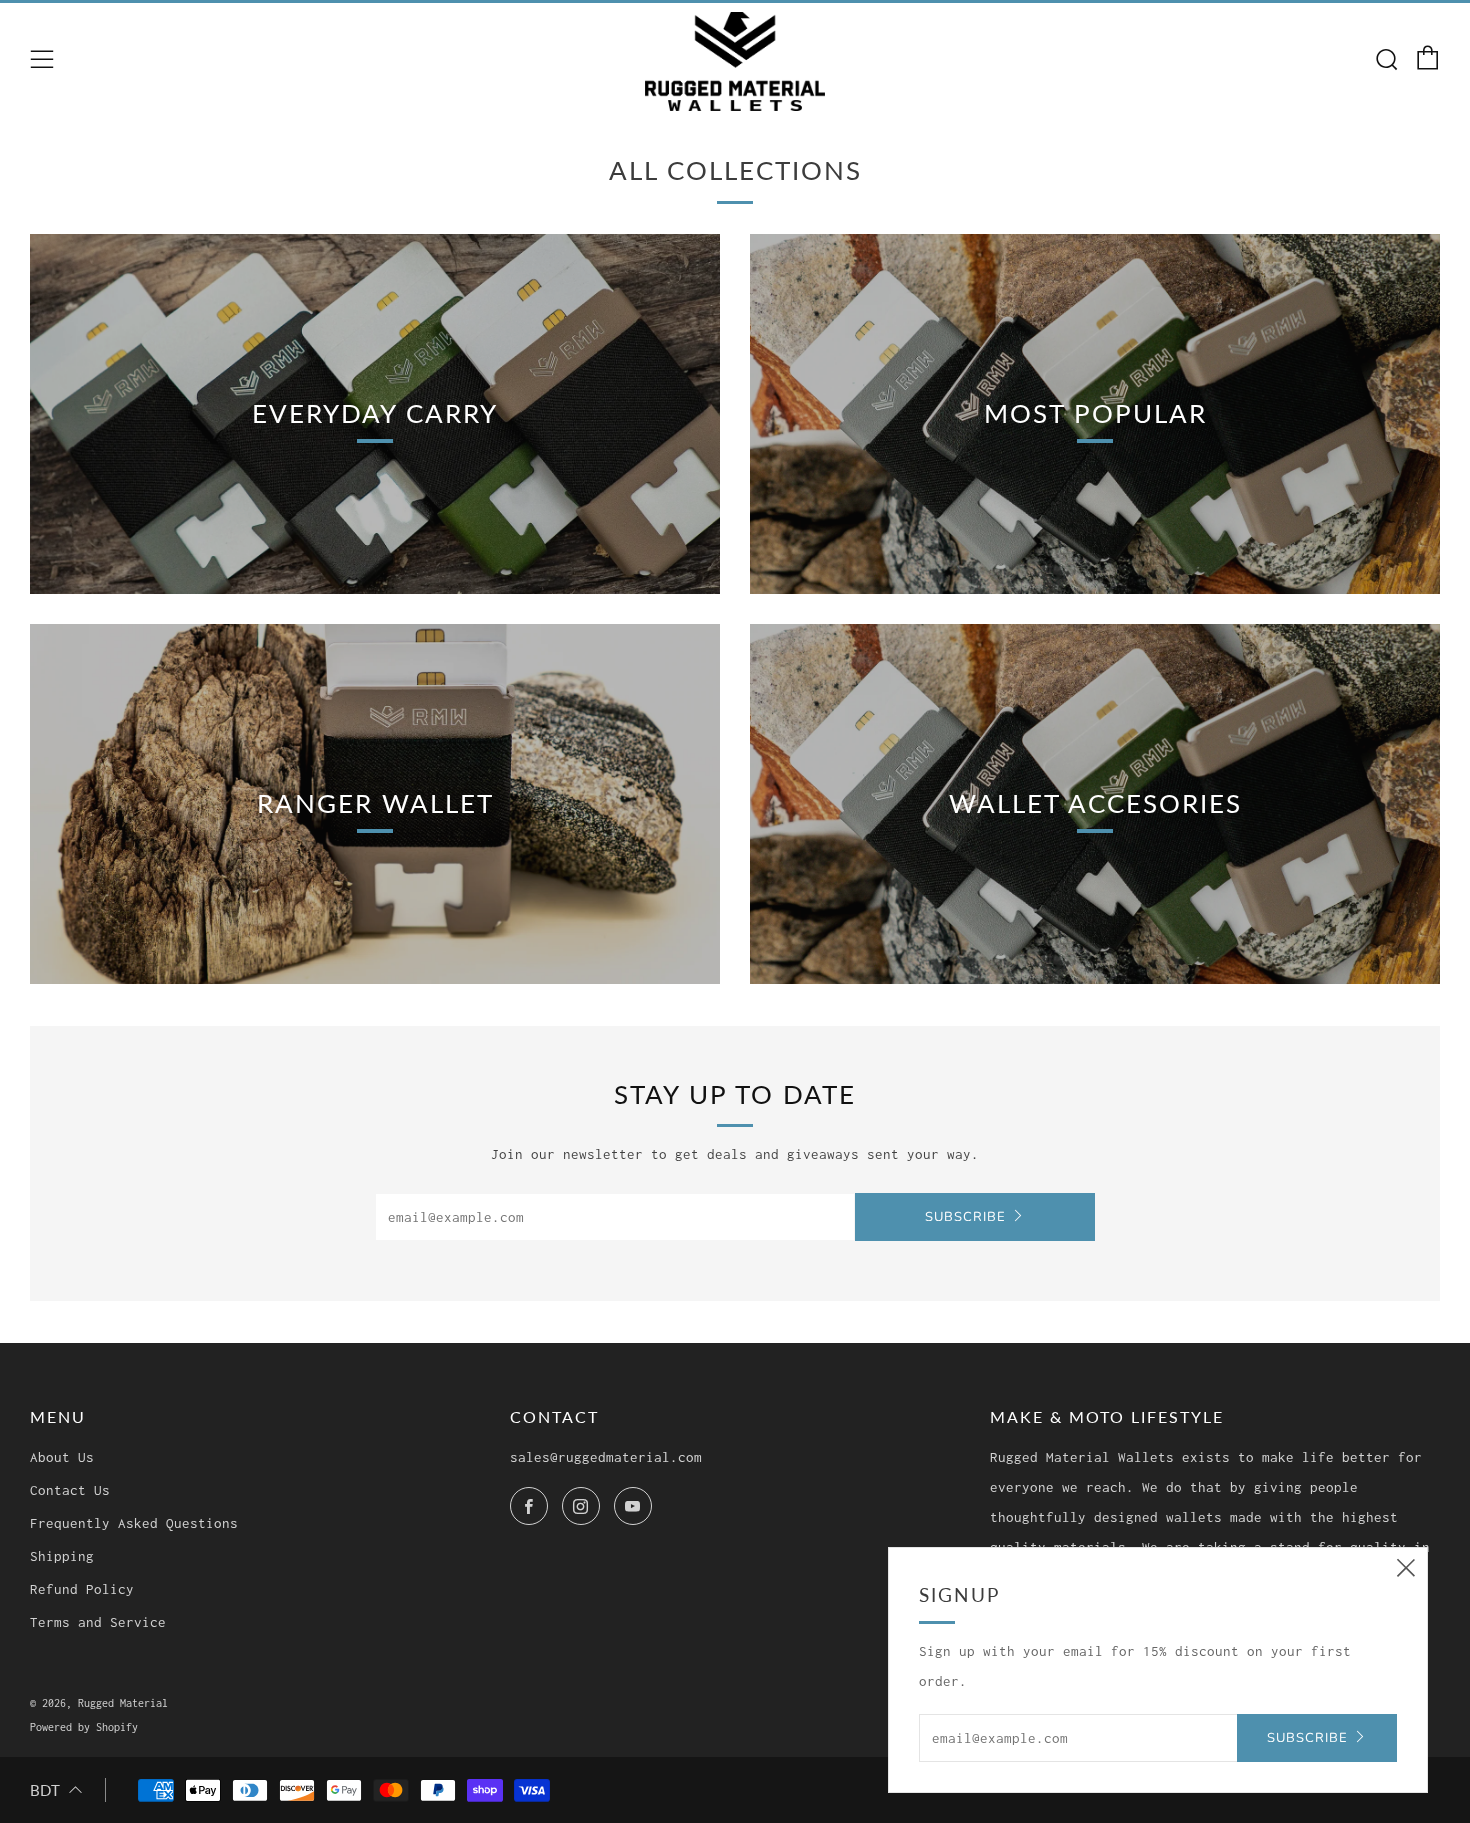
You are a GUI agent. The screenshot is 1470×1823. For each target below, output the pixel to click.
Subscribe (965, 1217)
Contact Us (70, 1490)
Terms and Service (98, 1622)
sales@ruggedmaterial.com (606, 1457)
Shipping (62, 1556)
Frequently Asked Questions (134, 1523)
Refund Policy (82, 1589)
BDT (45, 1790)
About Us (62, 1457)
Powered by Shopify (84, 1727)
